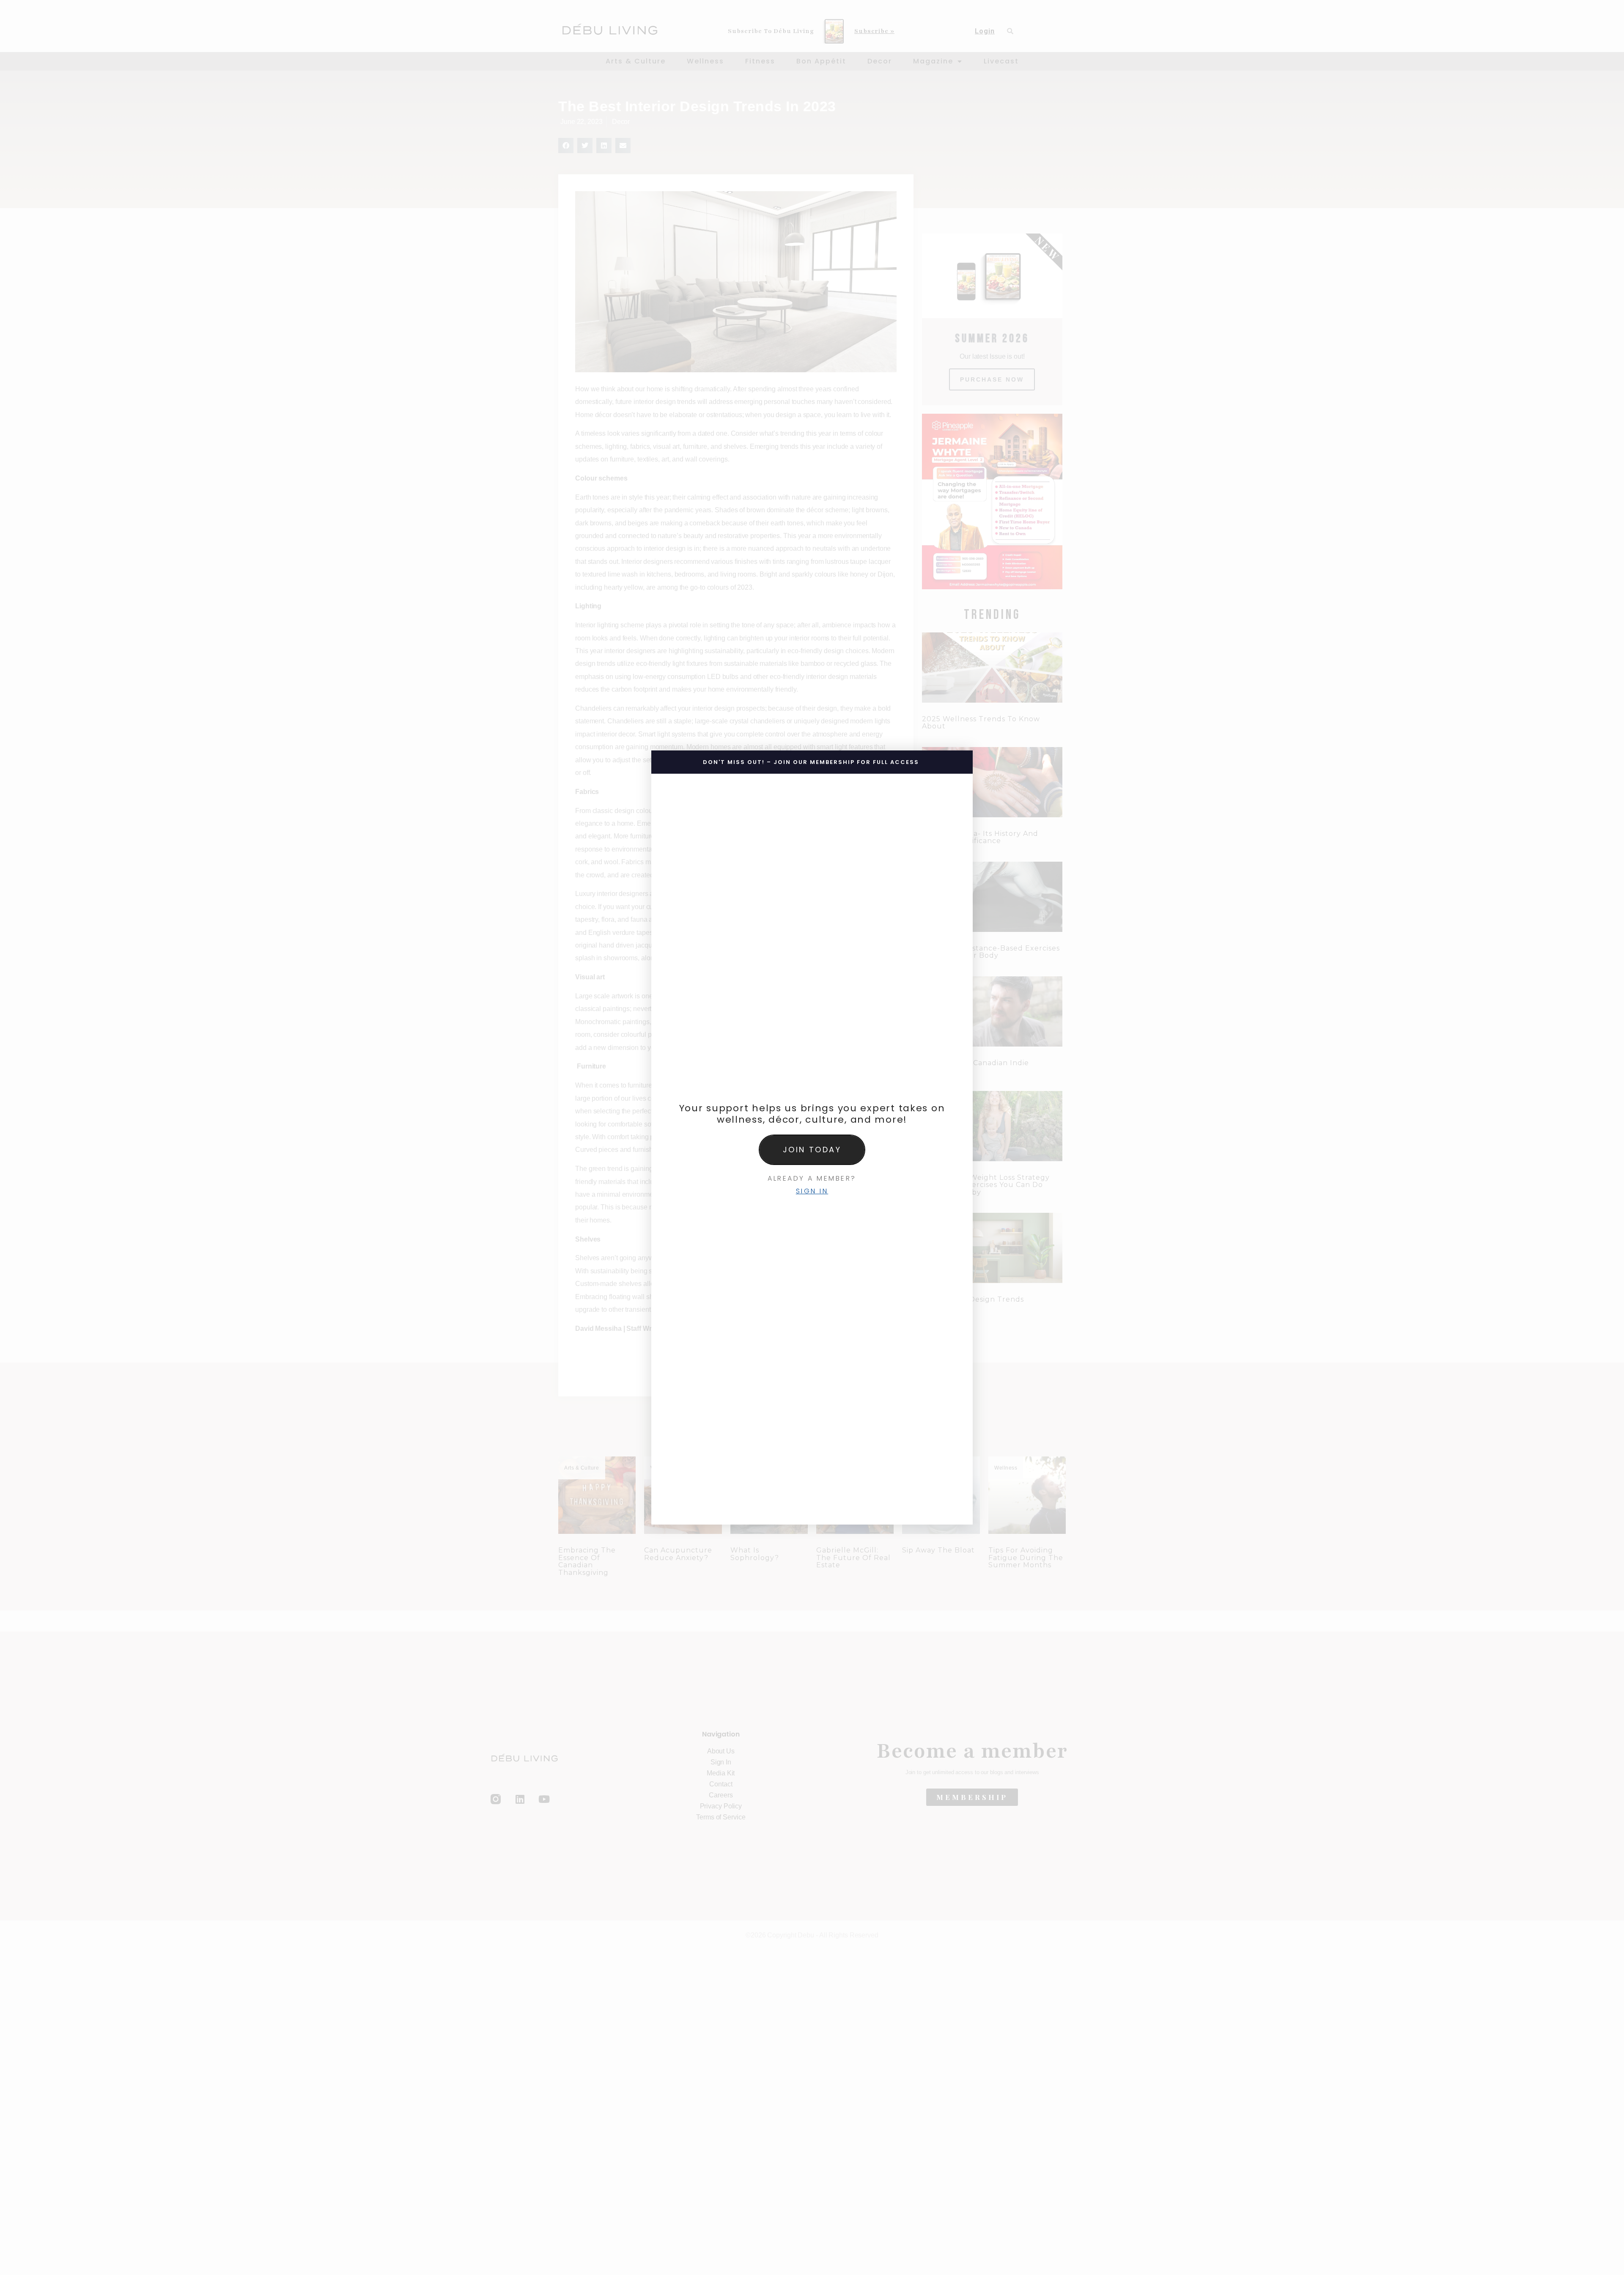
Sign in (812, 1191)
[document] (812, 1137)
